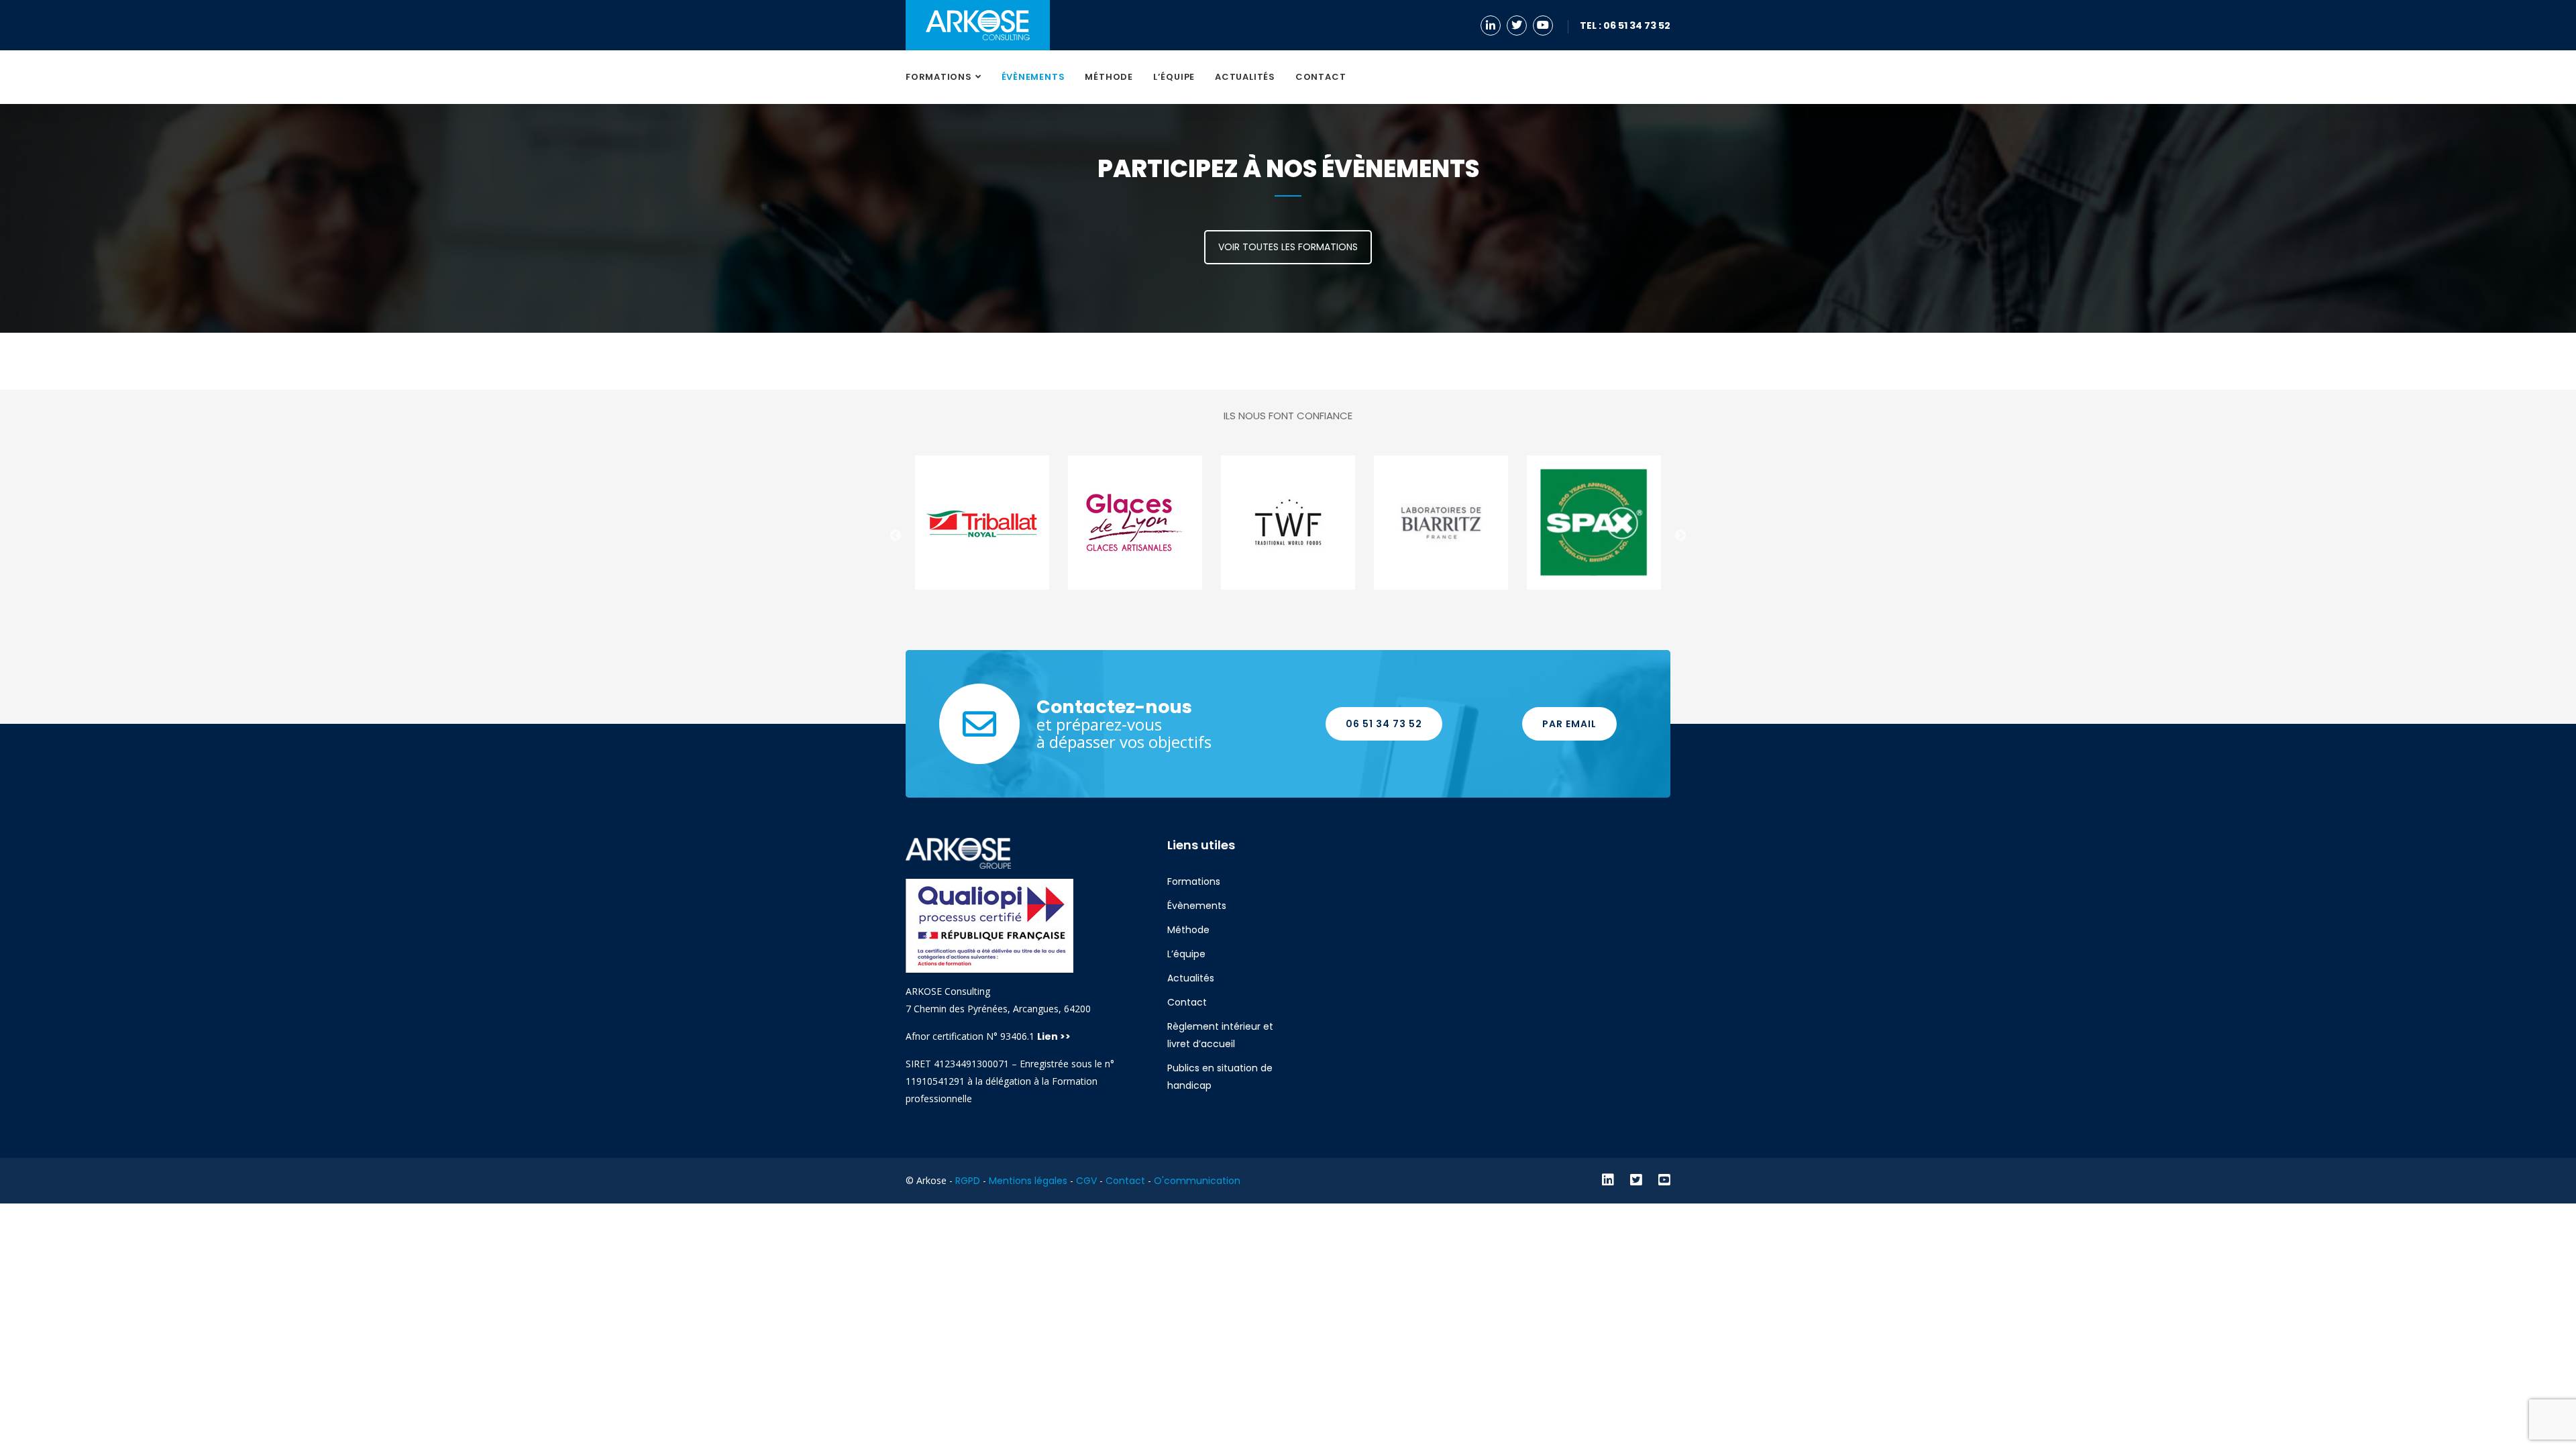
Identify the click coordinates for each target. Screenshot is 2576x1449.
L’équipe (1174, 77)
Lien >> (1055, 1036)
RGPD (968, 1181)
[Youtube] (1545, 25)
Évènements (1033, 77)
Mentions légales (1028, 1181)
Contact (1321, 77)
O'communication (1197, 1181)
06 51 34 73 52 (1384, 724)
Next (1680, 536)
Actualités (1245, 77)
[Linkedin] (1492, 25)
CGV (1086, 1181)
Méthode (1109, 77)
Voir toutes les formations (1288, 247)
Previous (896, 536)
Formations (939, 77)
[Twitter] (1518, 25)
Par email (1569, 724)
